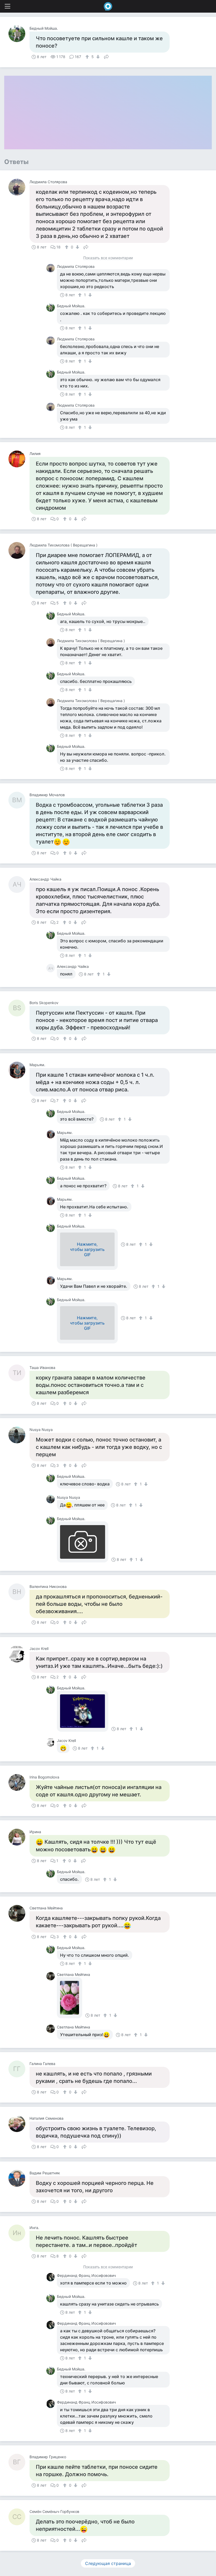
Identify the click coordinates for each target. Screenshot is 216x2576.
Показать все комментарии (108, 258)
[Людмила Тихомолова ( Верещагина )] (19, 550)
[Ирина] (19, 1837)
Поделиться (106, 56)
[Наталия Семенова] (19, 2124)
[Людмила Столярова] (19, 187)
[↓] (97, 57)
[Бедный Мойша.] (19, 34)
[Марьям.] (19, 1070)
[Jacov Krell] (19, 1654)
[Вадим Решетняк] (19, 2178)
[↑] (88, 57)
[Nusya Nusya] (19, 1435)
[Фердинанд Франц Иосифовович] (52, 2277)
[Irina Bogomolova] (19, 1782)
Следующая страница (108, 2563)
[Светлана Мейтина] (19, 1913)
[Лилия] (19, 459)
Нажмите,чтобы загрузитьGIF (87, 1249)
